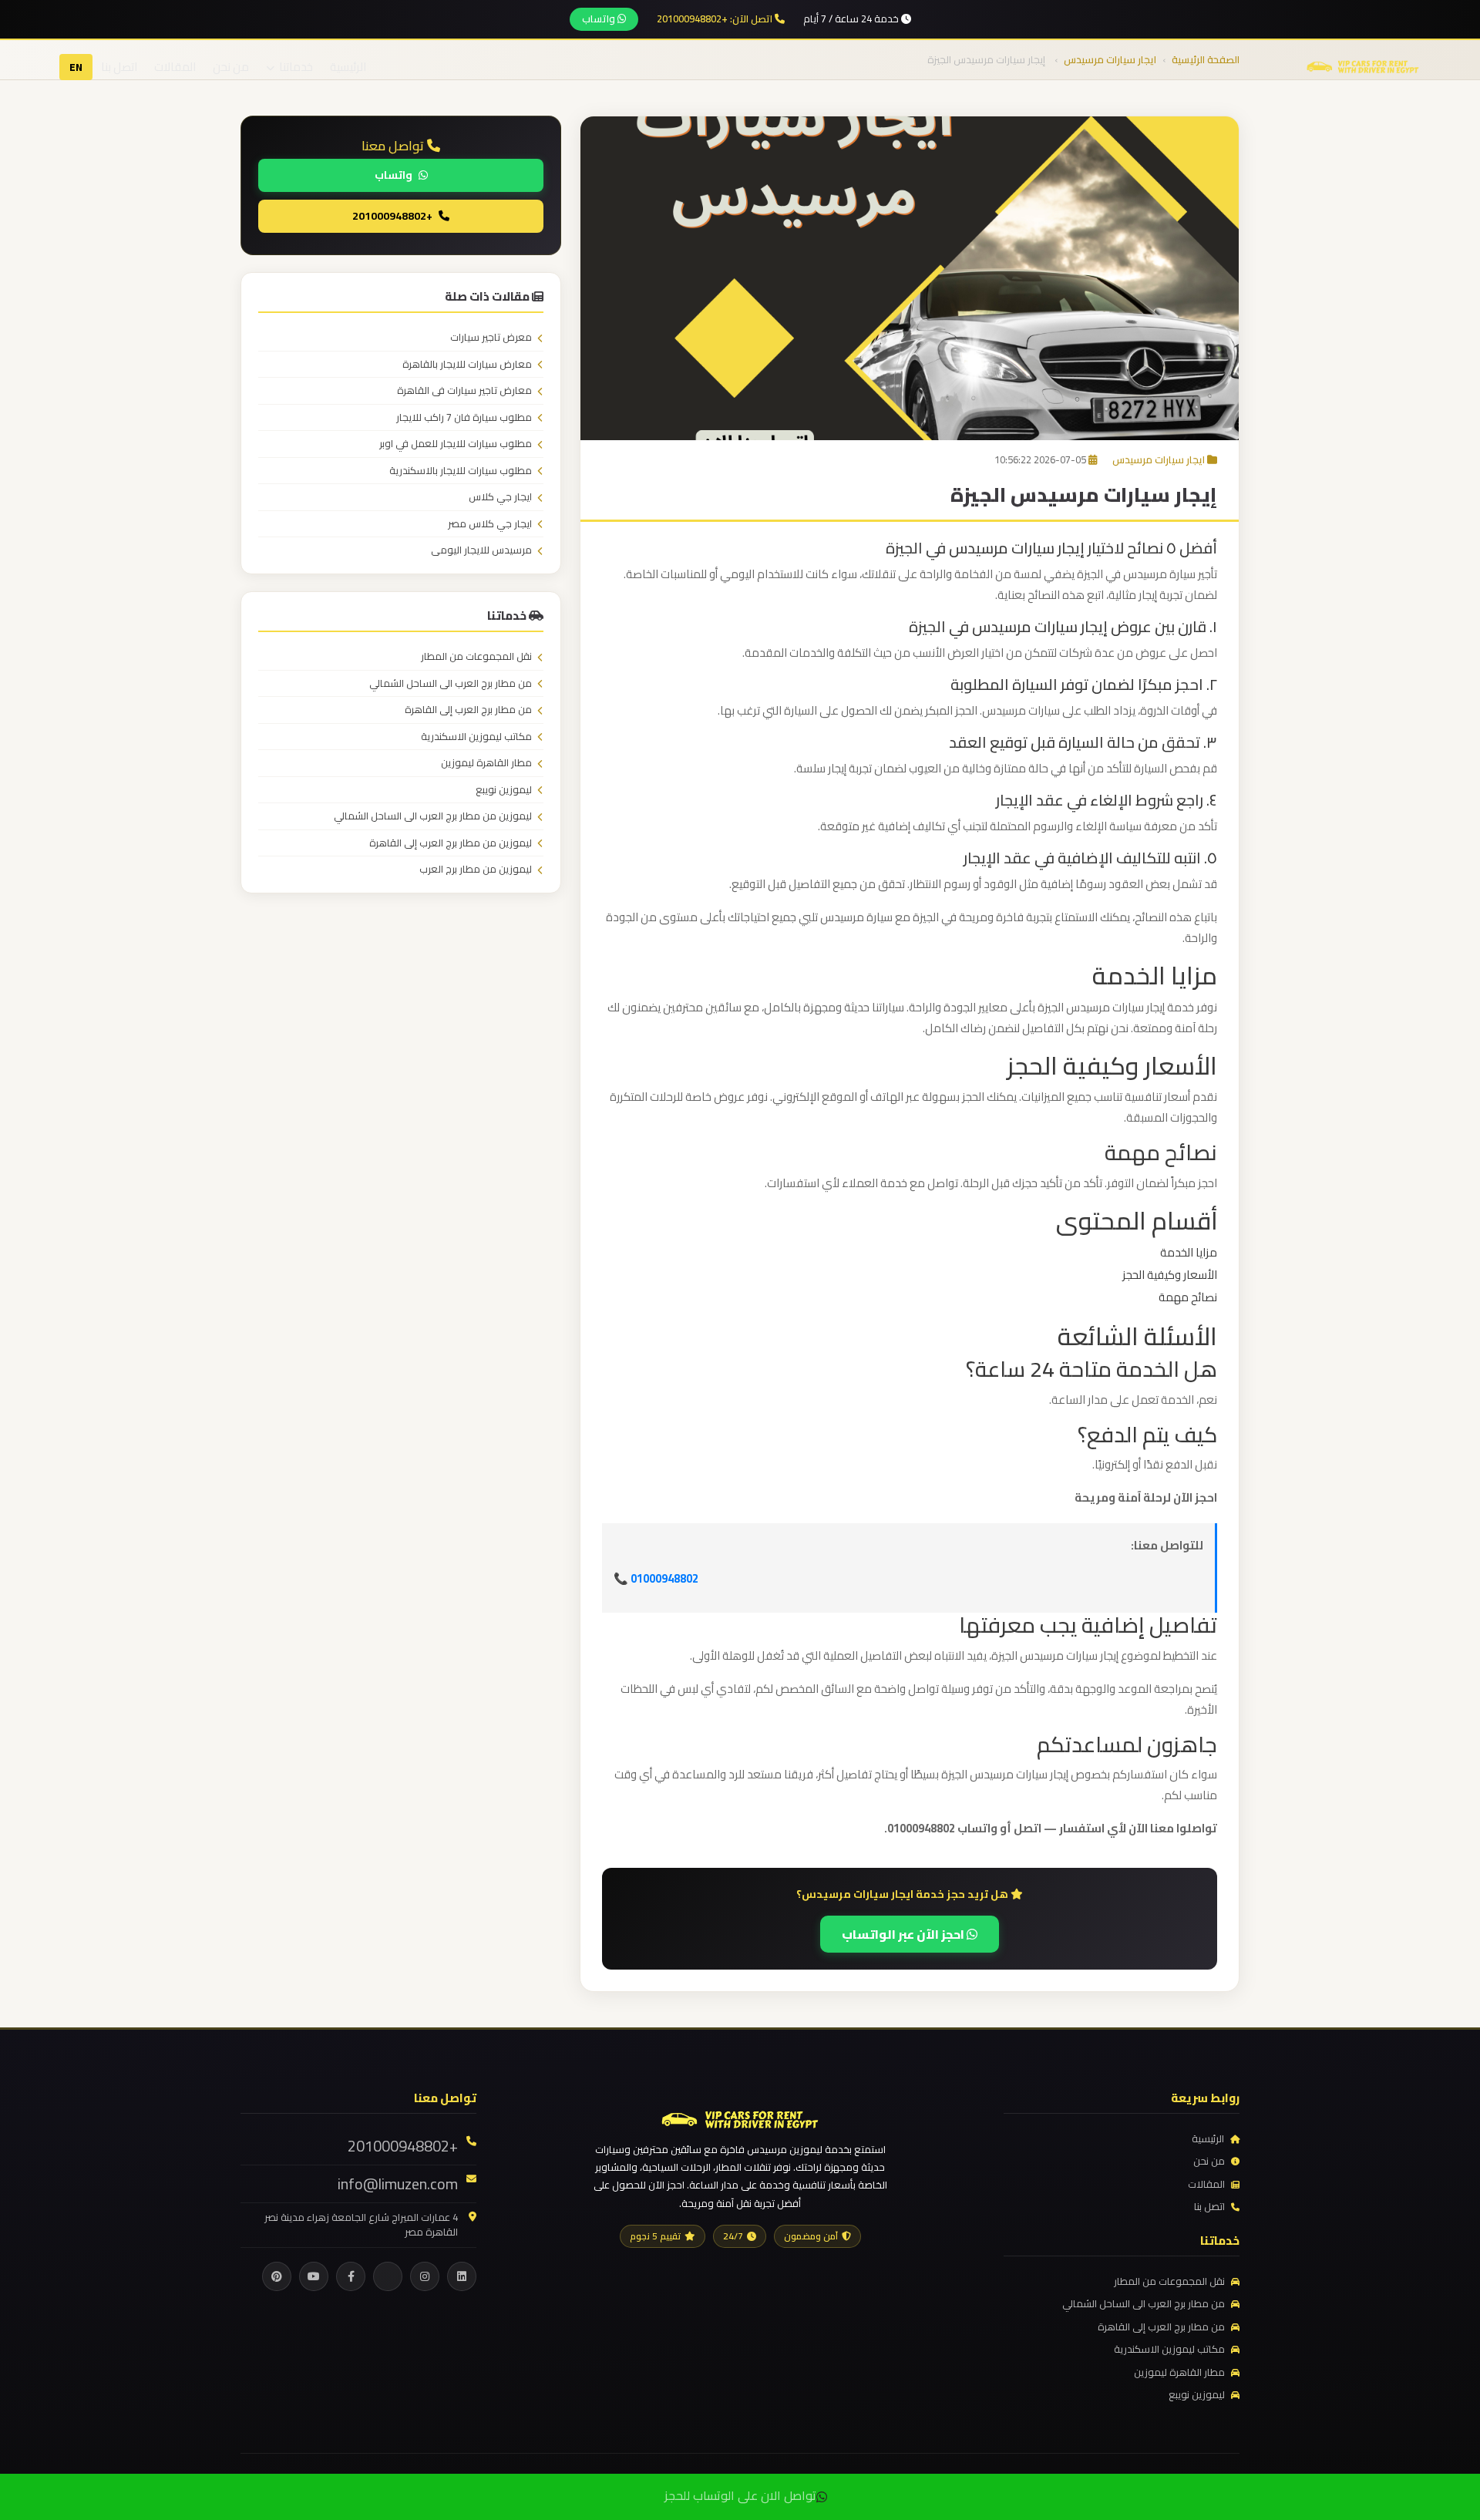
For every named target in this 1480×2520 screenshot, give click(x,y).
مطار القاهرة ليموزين (486, 763)
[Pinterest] (277, 2276)
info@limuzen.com (398, 2184)
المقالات (175, 67)
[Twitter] (388, 2276)
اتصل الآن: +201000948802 (716, 19)
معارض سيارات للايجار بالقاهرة (467, 365)
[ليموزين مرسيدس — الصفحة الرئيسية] (1363, 66)
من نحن (231, 67)
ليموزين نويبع (504, 790)
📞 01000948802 (656, 1578)
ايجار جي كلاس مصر (490, 524)
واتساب (600, 19)
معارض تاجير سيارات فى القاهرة (464, 391)
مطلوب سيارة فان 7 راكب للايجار (464, 418)
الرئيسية (348, 67)
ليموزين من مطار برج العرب (476, 870)
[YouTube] (314, 2276)
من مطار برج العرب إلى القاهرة (468, 710)
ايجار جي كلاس (500, 497)
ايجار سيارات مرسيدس (1159, 459)
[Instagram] (425, 2276)
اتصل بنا (119, 67)
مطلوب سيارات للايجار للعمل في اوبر (456, 444)
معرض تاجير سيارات (491, 338)
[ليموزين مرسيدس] (740, 2118)
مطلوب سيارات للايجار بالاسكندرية (461, 471)
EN (76, 67)
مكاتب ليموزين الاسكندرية (476, 737)
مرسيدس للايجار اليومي (481, 550)
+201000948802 (392, 215)
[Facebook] (351, 2276)
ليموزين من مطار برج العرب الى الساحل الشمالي (433, 816)
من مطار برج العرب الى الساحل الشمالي (451, 684)
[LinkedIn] (462, 2276)
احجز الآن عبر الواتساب (904, 1934)
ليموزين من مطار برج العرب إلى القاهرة (451, 843)
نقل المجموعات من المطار (476, 657)
